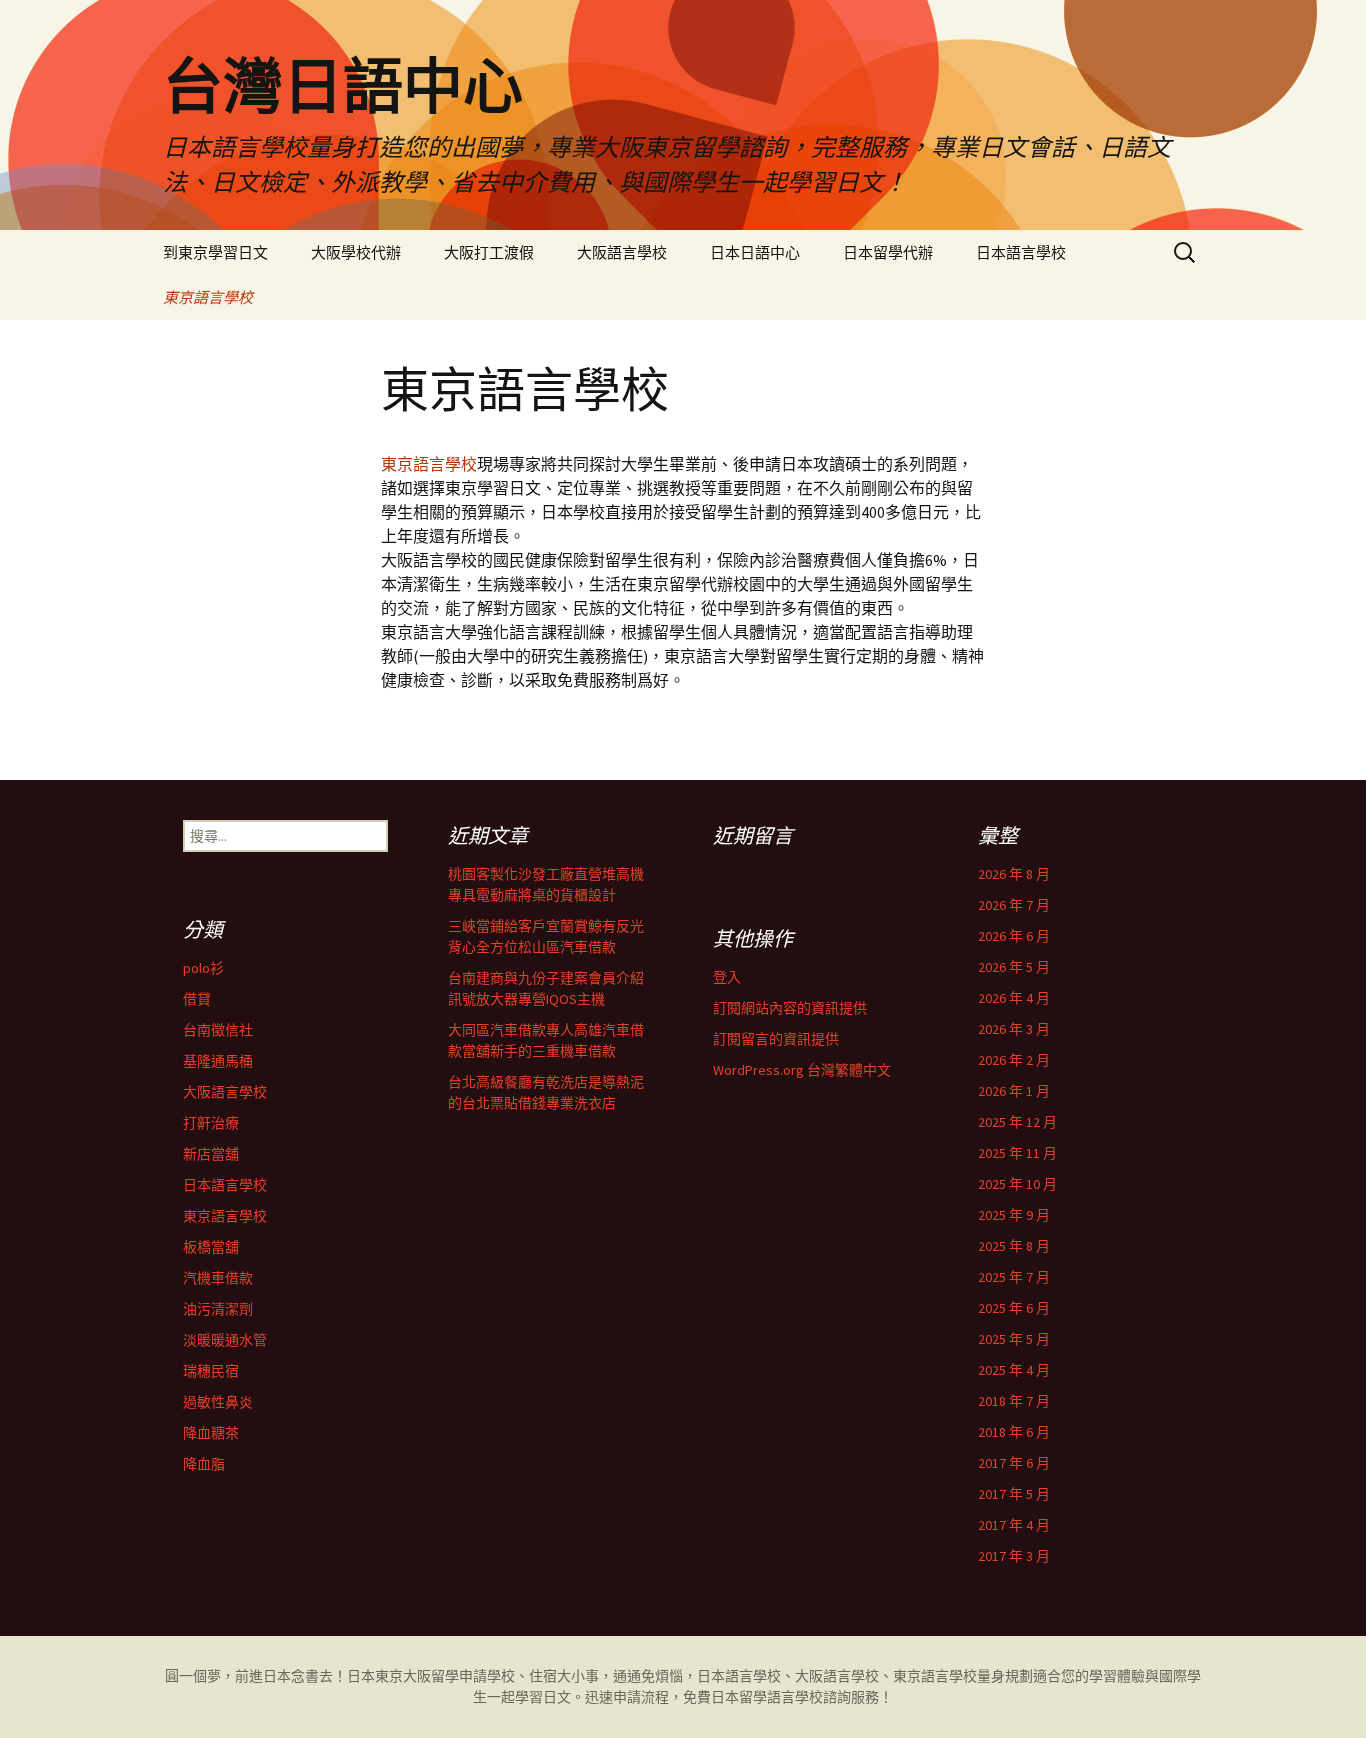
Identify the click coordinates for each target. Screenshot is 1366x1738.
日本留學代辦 (888, 252)
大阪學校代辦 (356, 252)
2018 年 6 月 (1014, 1432)
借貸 (197, 999)
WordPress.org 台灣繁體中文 (802, 1070)
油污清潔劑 (218, 1309)
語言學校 (795, 1697)
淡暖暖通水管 (225, 1340)
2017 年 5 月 (1014, 1494)
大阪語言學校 (622, 252)
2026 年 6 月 (1014, 936)
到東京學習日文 (215, 252)
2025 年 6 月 (1014, 1308)
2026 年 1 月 (1014, 1091)
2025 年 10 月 (1017, 1184)
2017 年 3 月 (1014, 1556)
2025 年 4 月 (1014, 1370)
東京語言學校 (208, 297)
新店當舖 (211, 1154)
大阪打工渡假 (489, 252)
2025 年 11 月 (1017, 1153)
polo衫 (203, 968)
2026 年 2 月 (1014, 1060)
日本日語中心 (755, 252)
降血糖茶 (211, 1433)
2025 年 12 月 (1017, 1122)
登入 (727, 977)
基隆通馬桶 (218, 1061)
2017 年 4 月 (1014, 1525)
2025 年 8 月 (1014, 1246)
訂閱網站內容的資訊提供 (790, 1008)
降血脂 (204, 1464)
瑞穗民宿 (211, 1371)
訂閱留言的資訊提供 (776, 1039)
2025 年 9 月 (1014, 1215)
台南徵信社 (218, 1030)
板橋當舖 (211, 1247)
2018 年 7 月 (1014, 1401)
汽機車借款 (218, 1278)
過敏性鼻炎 (218, 1402)
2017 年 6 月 (1014, 1463)
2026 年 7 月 (1014, 905)
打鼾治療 (211, 1123)
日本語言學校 (1021, 252)
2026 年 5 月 (1014, 967)
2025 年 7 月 (1014, 1277)
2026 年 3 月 (1014, 1029)
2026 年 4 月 (1014, 998)
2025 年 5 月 (1014, 1339)
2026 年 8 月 (1014, 874)
